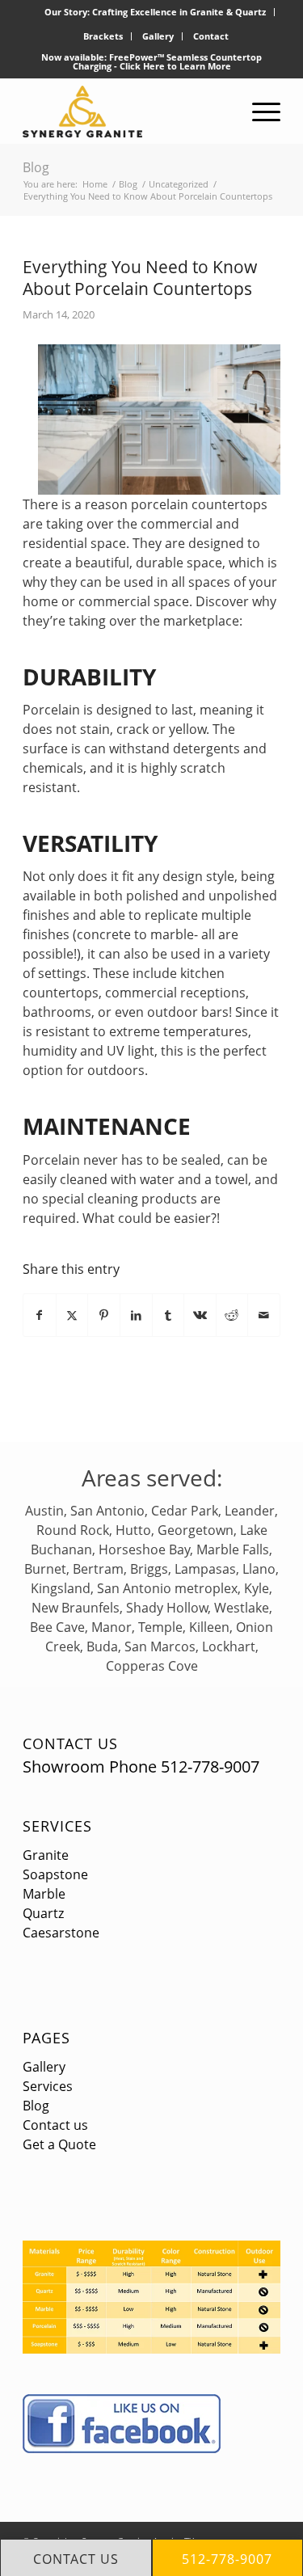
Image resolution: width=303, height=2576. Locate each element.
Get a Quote (59, 2144)
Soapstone (55, 1874)
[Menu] (258, 112)
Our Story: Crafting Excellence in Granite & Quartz (155, 12)
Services (57, 1826)
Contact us (55, 2125)
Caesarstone (61, 1933)
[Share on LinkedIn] (136, 1315)
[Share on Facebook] (40, 1315)
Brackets (103, 36)
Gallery (158, 36)
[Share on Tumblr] (168, 1315)
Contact (211, 36)
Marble (44, 1894)
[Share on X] (72, 1315)
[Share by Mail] (264, 1315)
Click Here (142, 66)
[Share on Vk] (200, 1315)
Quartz (43, 1913)
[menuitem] (156, 12)
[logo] (126, 112)
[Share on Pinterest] (104, 1315)
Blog (36, 167)
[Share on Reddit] (232, 1315)
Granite (46, 1855)
